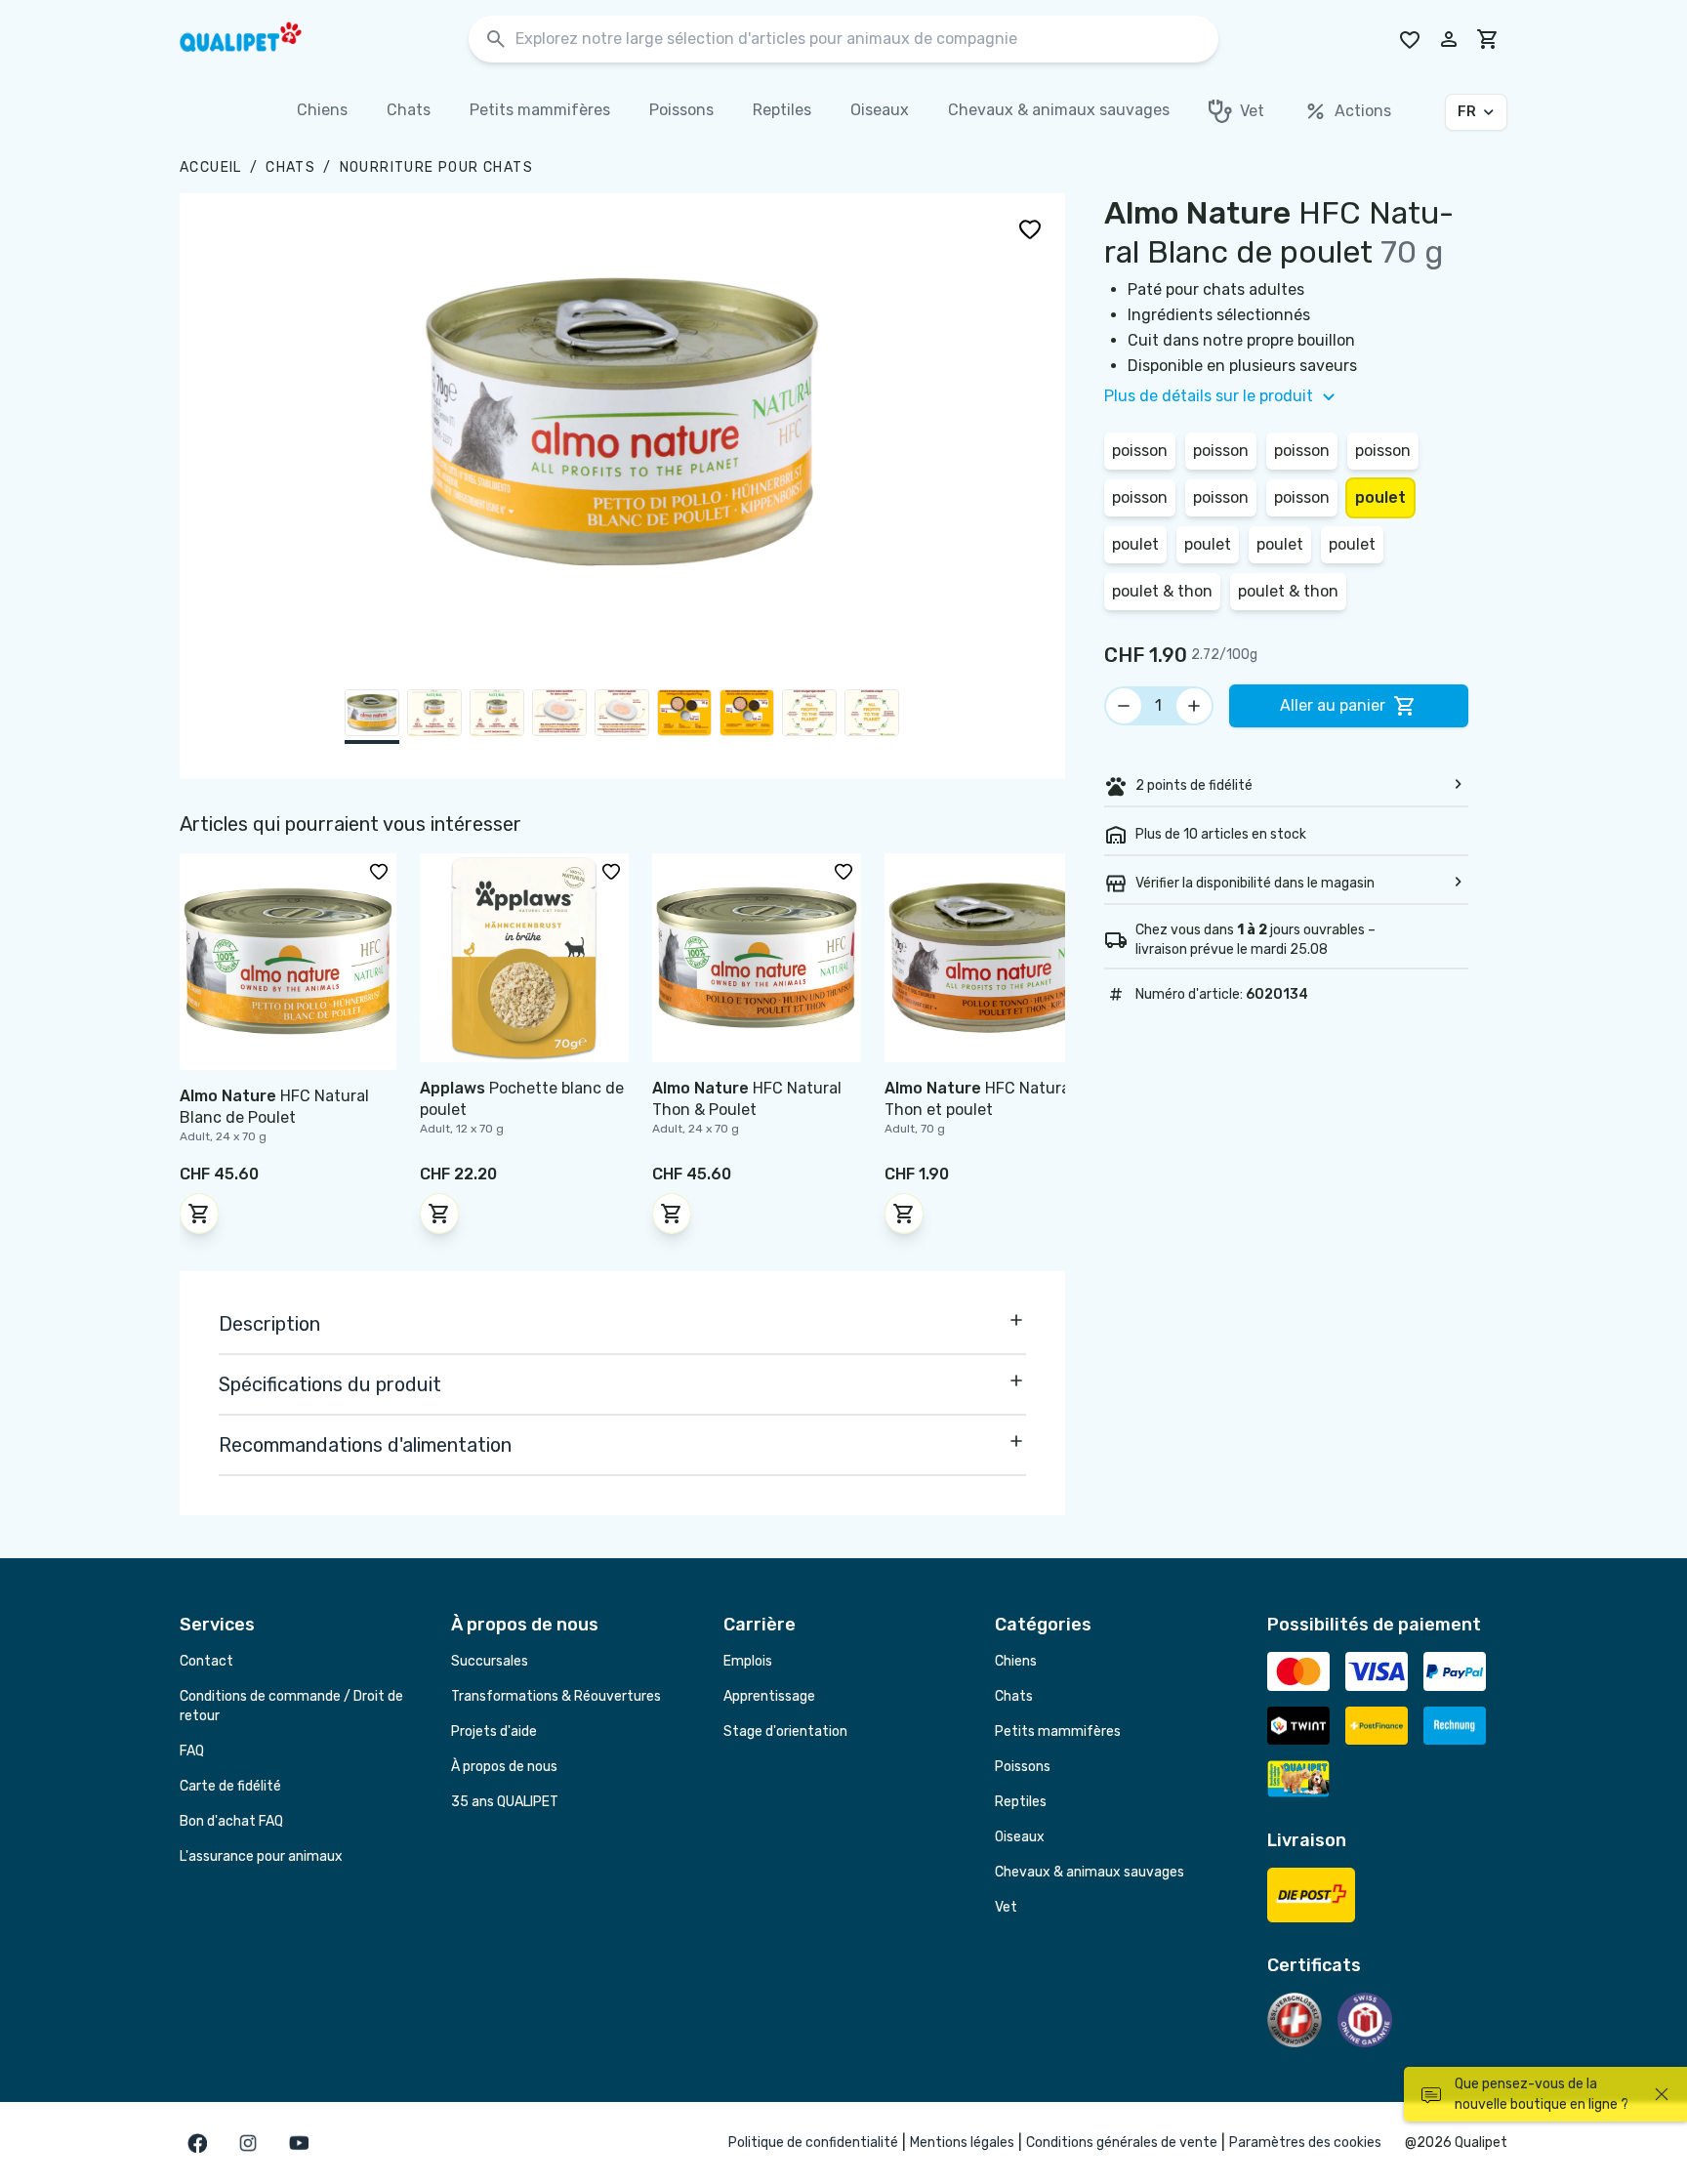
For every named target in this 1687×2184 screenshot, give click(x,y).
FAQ (192, 1751)
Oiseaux (1020, 1837)
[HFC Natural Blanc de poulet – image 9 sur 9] (872, 717)
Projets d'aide (494, 1731)
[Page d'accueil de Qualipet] (258, 39)
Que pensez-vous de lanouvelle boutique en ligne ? (1542, 2094)
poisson (1140, 451)
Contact (206, 1661)
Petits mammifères (1058, 1731)
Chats (290, 167)
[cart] (1488, 39)
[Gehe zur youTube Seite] (299, 2143)
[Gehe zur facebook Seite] (197, 2143)
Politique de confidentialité (813, 2143)
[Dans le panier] (199, 1214)
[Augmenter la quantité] (1194, 706)
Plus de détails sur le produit (1209, 396)
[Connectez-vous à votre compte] (1449, 39)
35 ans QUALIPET (505, 1802)
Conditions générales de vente (1122, 2143)
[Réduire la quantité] (1124, 706)
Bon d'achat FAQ (231, 1821)
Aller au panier (1333, 705)
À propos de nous (504, 1767)
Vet (1006, 1907)
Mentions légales (962, 2143)
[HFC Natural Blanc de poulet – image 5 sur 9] (622, 717)
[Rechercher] (496, 40)
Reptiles (1021, 1802)
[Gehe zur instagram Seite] (248, 2143)
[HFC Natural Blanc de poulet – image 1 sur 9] (372, 717)
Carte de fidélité (230, 1786)
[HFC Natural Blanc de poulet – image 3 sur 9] (497, 717)
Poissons (1023, 1767)
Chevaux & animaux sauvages (1090, 1872)
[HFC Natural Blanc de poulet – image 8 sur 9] (809, 717)
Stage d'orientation (785, 1731)
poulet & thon (1162, 591)
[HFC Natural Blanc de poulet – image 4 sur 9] (559, 717)
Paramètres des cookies (1305, 2143)
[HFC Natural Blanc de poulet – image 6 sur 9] (684, 717)
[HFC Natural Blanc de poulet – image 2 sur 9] (434, 717)
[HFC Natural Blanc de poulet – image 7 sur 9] (747, 717)
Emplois (748, 1661)
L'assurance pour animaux (261, 1856)
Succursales (490, 1661)
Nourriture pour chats (436, 167)
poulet (1380, 497)
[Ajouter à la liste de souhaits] (1030, 228)
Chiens (1016, 1661)
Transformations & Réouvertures (556, 1696)
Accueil (211, 167)
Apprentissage (769, 1696)
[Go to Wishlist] (1410, 39)
